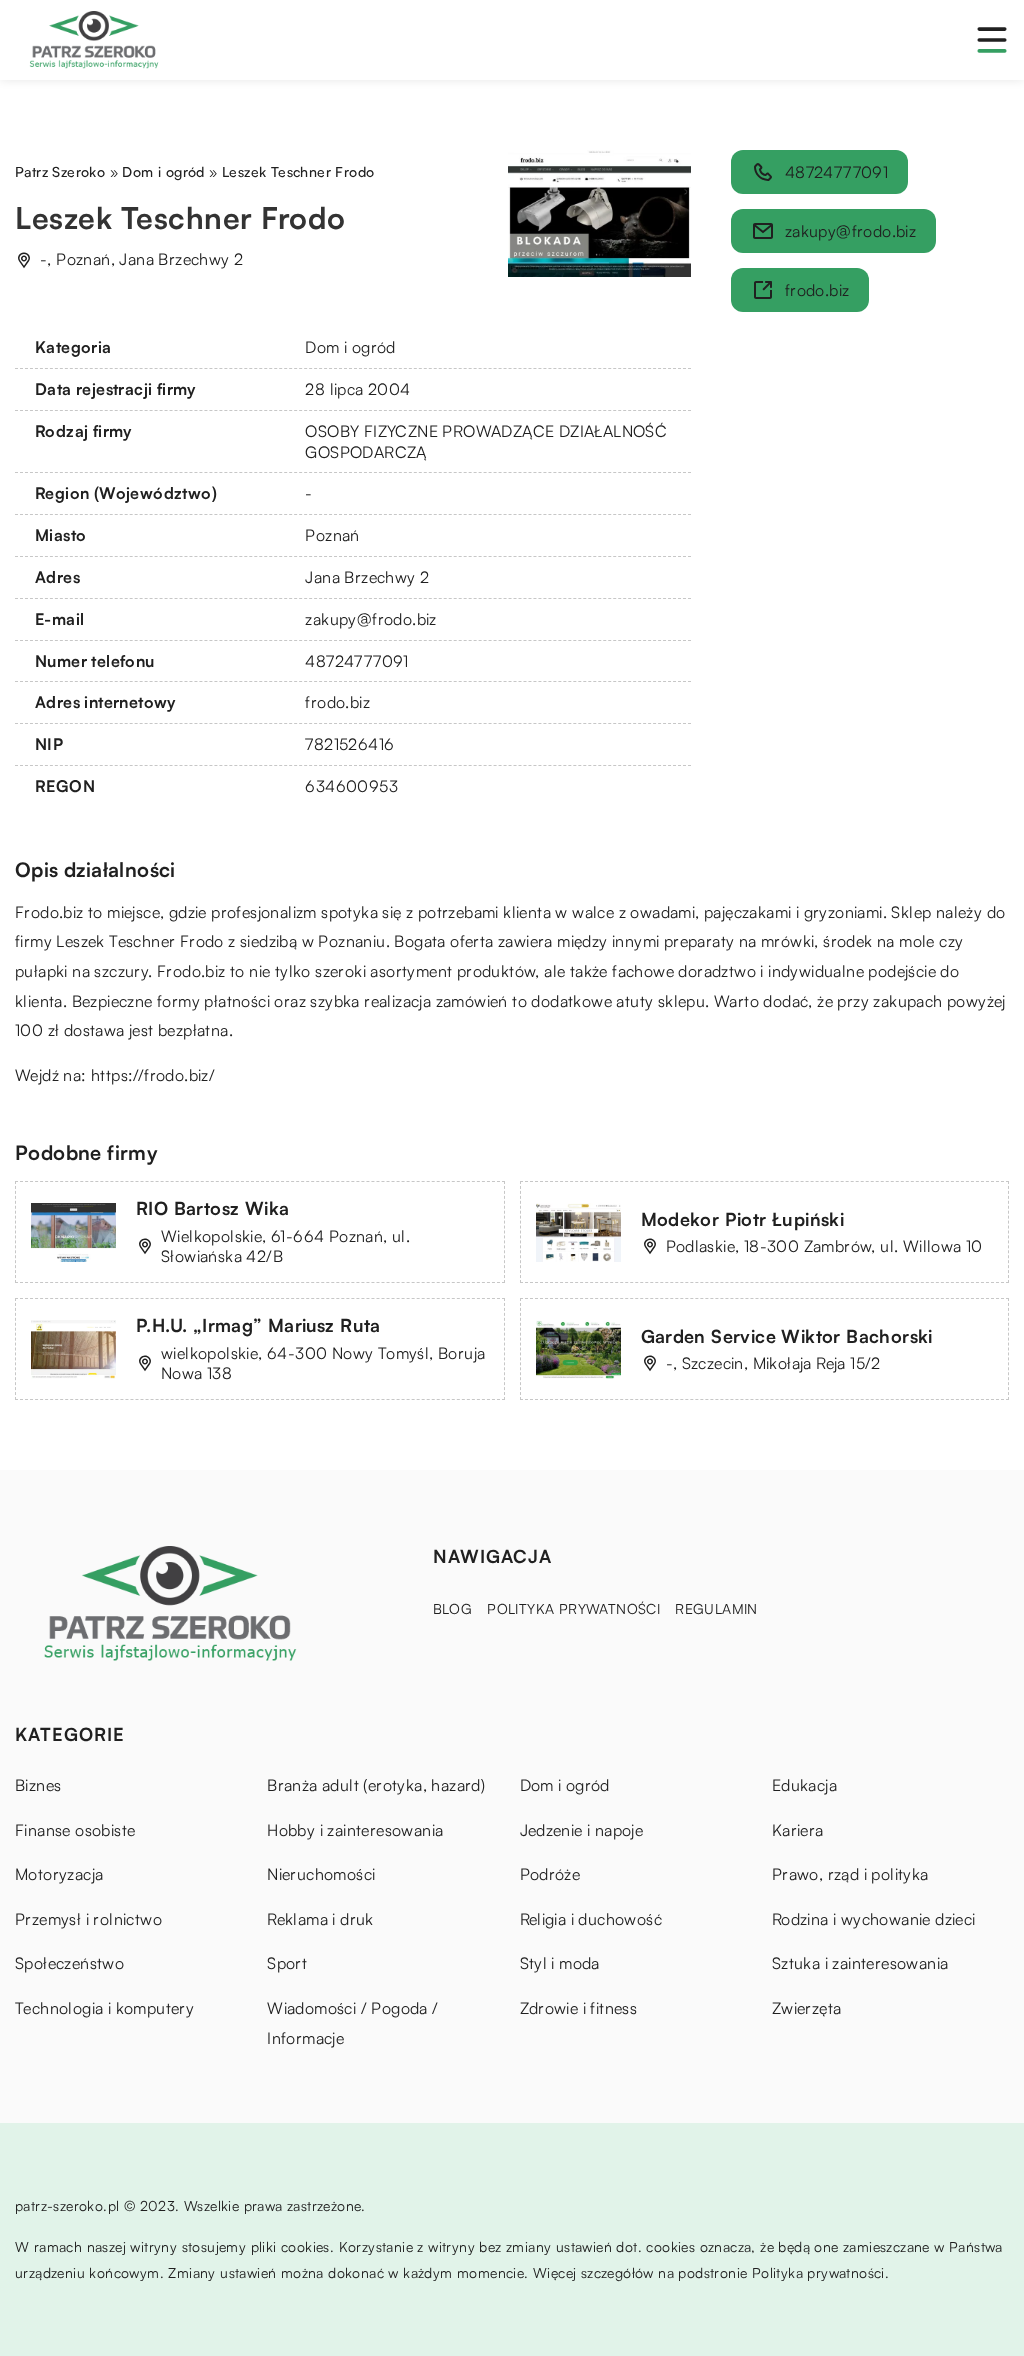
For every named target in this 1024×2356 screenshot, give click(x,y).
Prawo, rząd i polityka (850, 1874)
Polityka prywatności (573, 1608)
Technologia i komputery (104, 2008)
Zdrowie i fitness (579, 2008)
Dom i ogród (350, 347)
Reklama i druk (320, 1919)
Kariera (798, 1830)
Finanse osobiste (75, 1830)
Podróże (550, 1874)
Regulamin (716, 1608)
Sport (287, 1963)
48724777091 (356, 661)
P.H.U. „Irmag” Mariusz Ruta (258, 1325)
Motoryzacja (59, 1874)
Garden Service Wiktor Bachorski (787, 1336)
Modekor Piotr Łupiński (743, 1219)
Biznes (38, 1785)
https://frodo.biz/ (153, 1075)
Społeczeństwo (69, 1963)
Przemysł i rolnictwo (88, 1919)
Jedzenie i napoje (582, 1830)
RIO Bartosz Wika (212, 1208)
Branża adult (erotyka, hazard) (376, 1785)
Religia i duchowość (591, 1919)
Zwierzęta (807, 2008)
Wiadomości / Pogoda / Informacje (352, 2023)
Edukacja (804, 1785)
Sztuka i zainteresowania (860, 1963)
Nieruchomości (321, 1874)
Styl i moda (560, 1963)
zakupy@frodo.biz (370, 619)
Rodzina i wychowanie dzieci (874, 1919)
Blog (453, 1608)
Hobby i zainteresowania (355, 1830)
